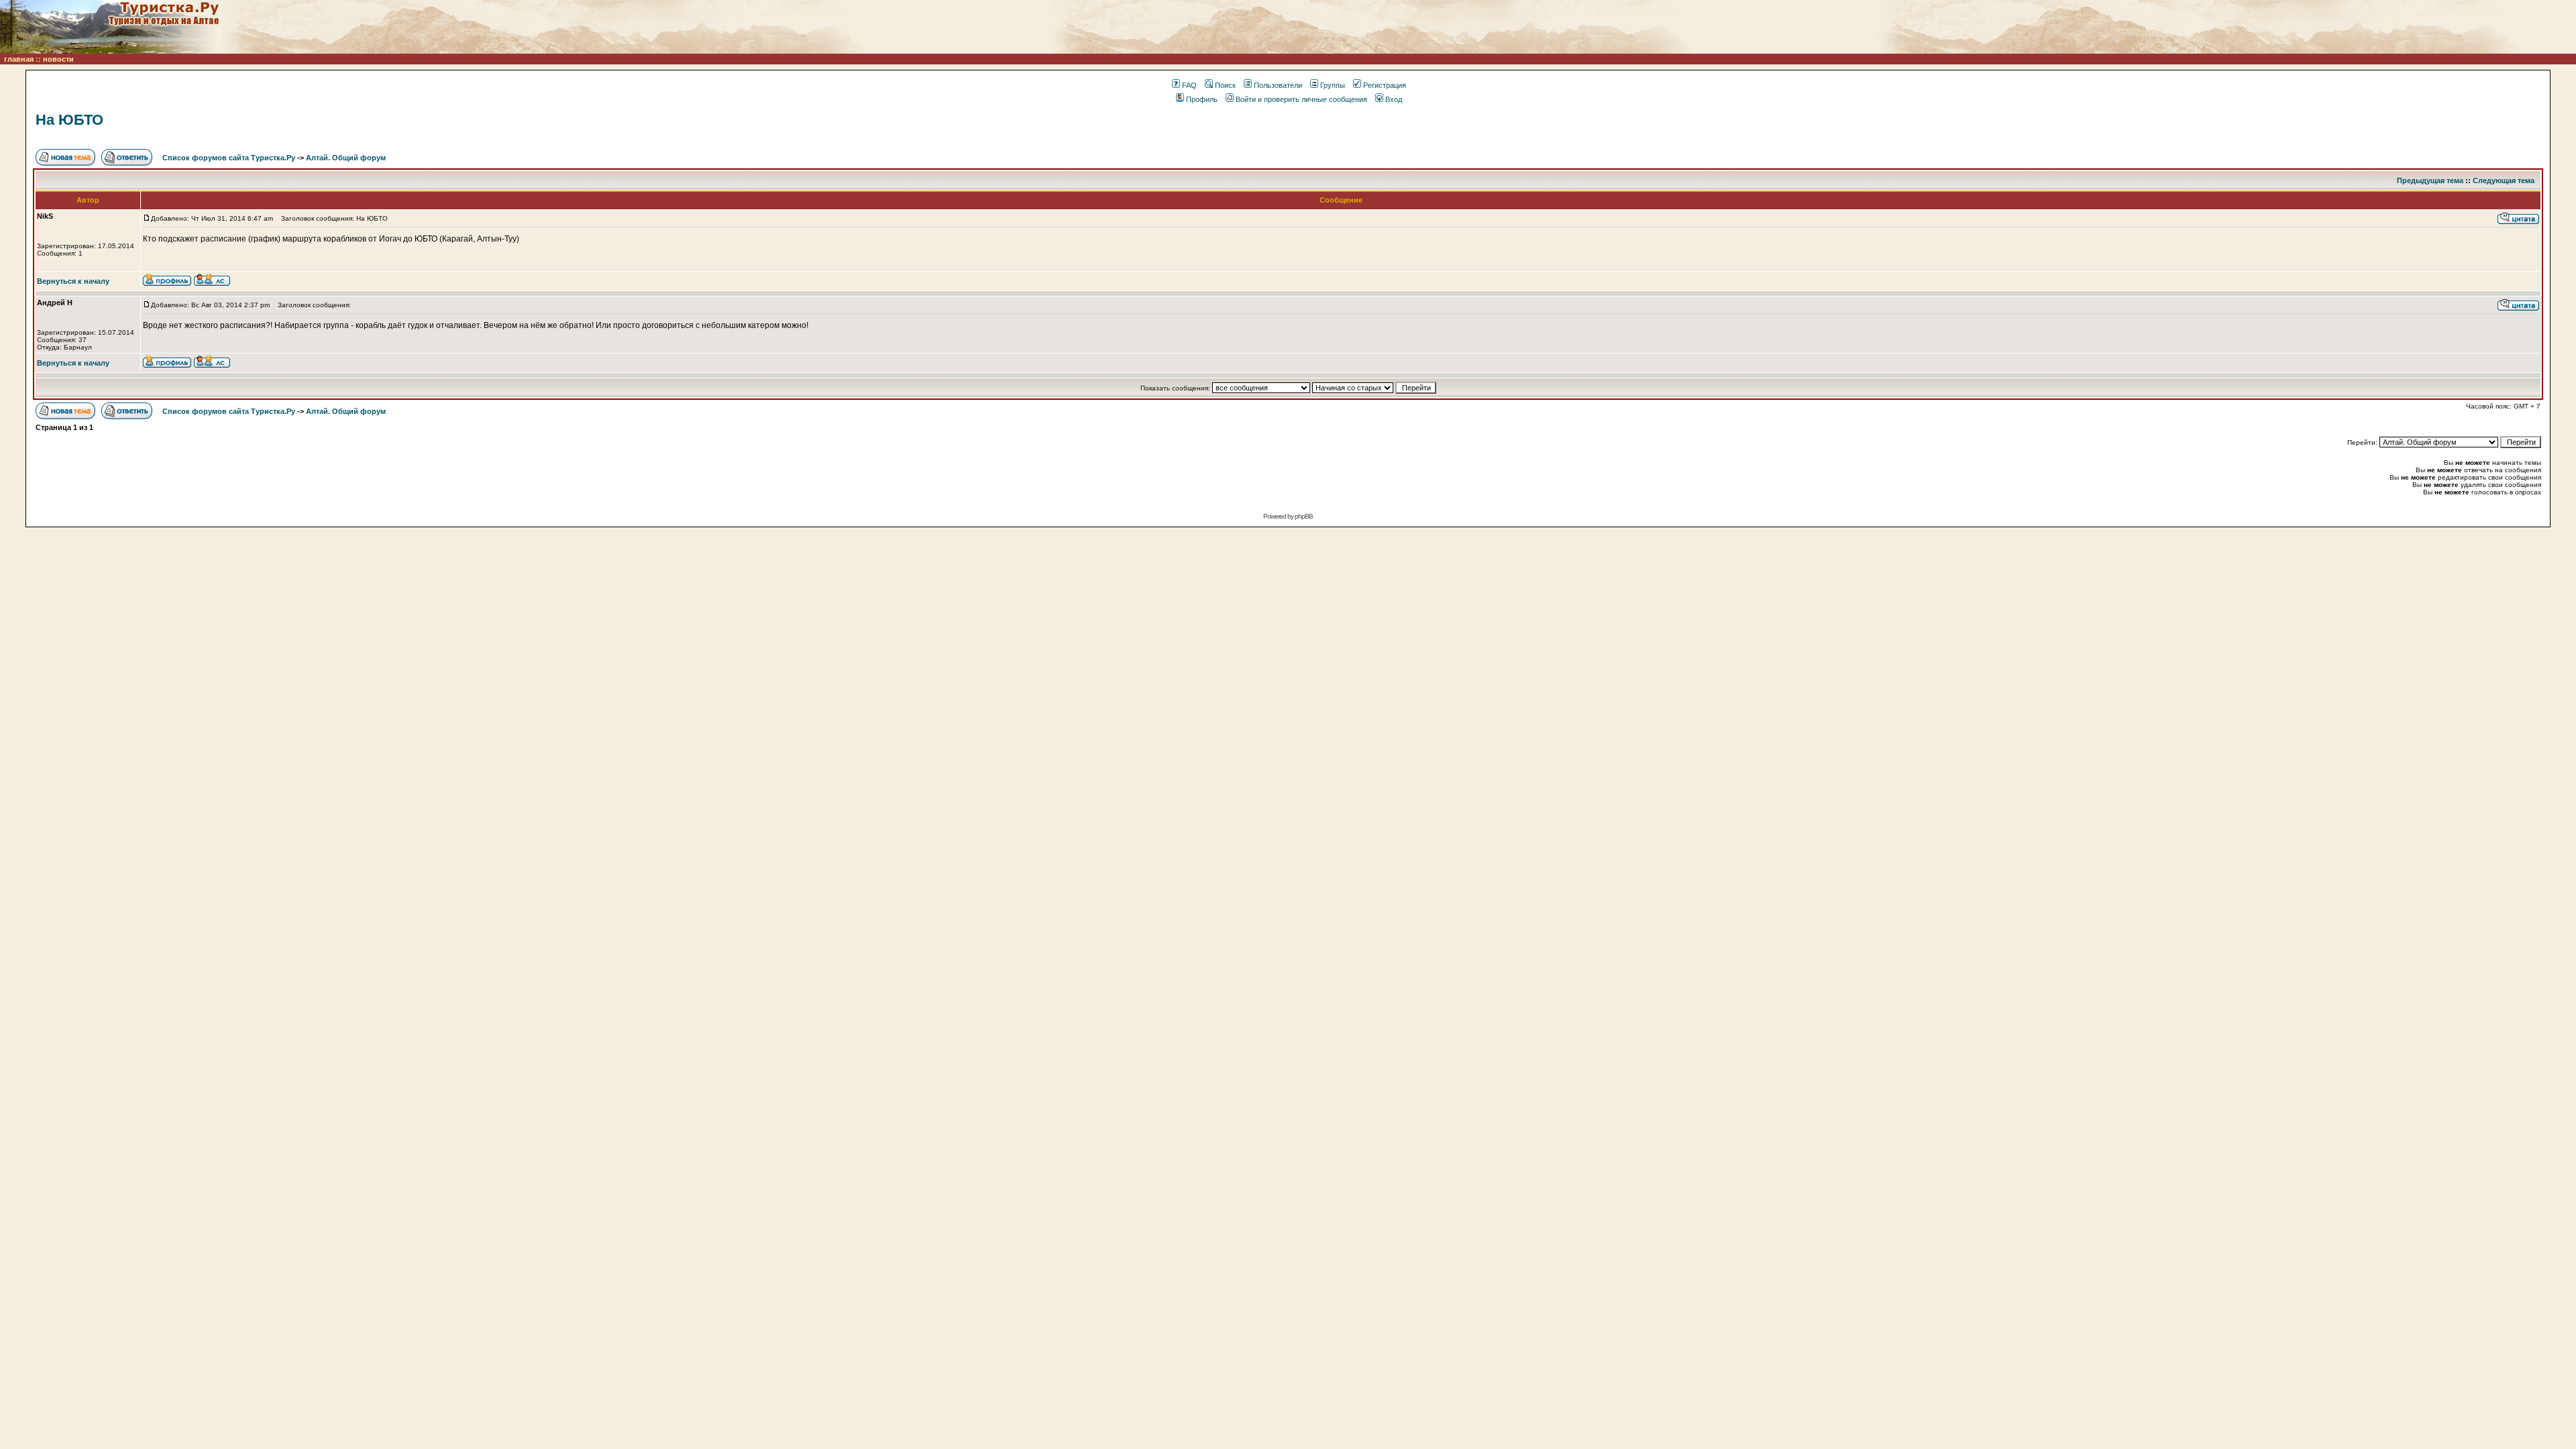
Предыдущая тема (2430, 180)
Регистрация (1385, 85)
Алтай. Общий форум (346, 158)
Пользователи (1278, 85)
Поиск (1225, 85)
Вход (1394, 99)
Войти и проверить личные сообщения (1301, 99)
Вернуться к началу (73, 281)
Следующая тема (2504, 180)
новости (58, 59)
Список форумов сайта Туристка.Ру (229, 158)
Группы (1333, 85)
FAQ (1189, 85)
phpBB (1304, 516)
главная (19, 59)
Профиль (1202, 99)
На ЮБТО (69, 120)
